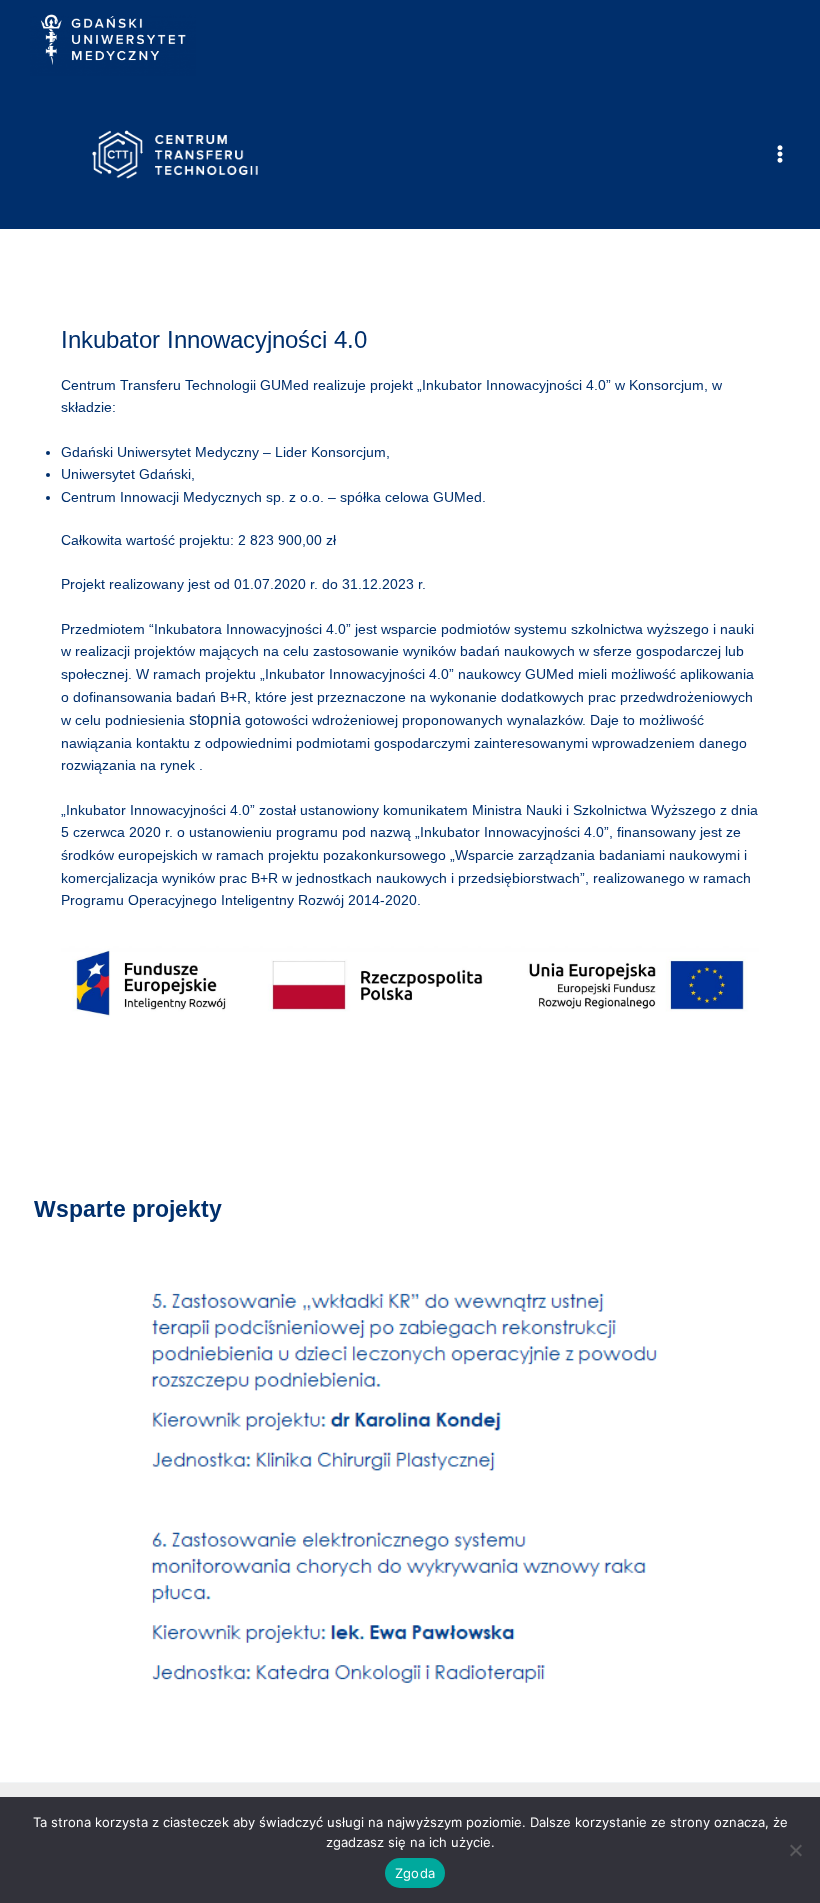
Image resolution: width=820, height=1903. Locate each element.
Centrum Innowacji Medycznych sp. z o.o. (192, 497)
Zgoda (415, 1873)
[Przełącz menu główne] (780, 154)
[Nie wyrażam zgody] (795, 1850)
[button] (65, 1497)
